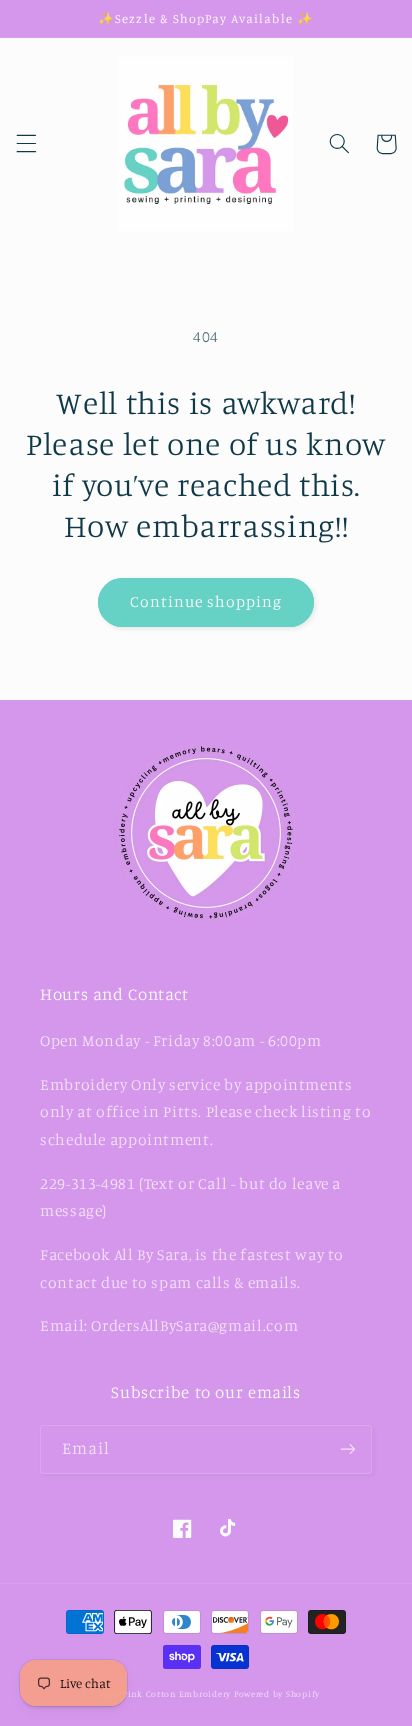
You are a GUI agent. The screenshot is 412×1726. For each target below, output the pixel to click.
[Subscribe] (348, 1449)
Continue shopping (206, 601)
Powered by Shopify (277, 1693)
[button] (26, 144)
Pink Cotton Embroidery (178, 1693)
